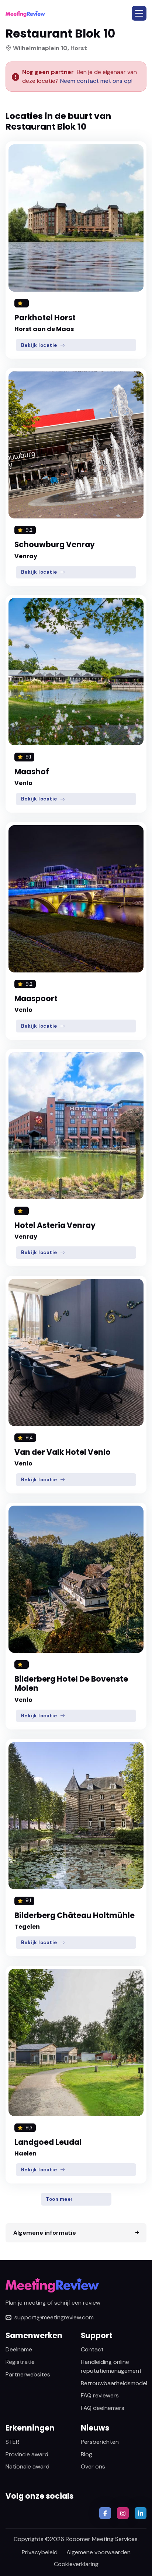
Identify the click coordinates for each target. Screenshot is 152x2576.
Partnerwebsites (28, 2374)
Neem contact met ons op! (96, 81)
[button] (139, 13)
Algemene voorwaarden (99, 2552)
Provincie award (27, 2454)
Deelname (19, 2349)
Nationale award (27, 2466)
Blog (87, 2454)
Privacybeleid (40, 2552)
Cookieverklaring (76, 2564)
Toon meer (59, 2199)
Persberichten (100, 2442)
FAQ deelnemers (103, 2408)
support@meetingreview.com (54, 2317)
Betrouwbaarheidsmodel (114, 2383)
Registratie (20, 2362)
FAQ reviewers (100, 2395)
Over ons (93, 2466)
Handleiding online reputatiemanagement (111, 2366)
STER (12, 2442)
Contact (92, 2349)
